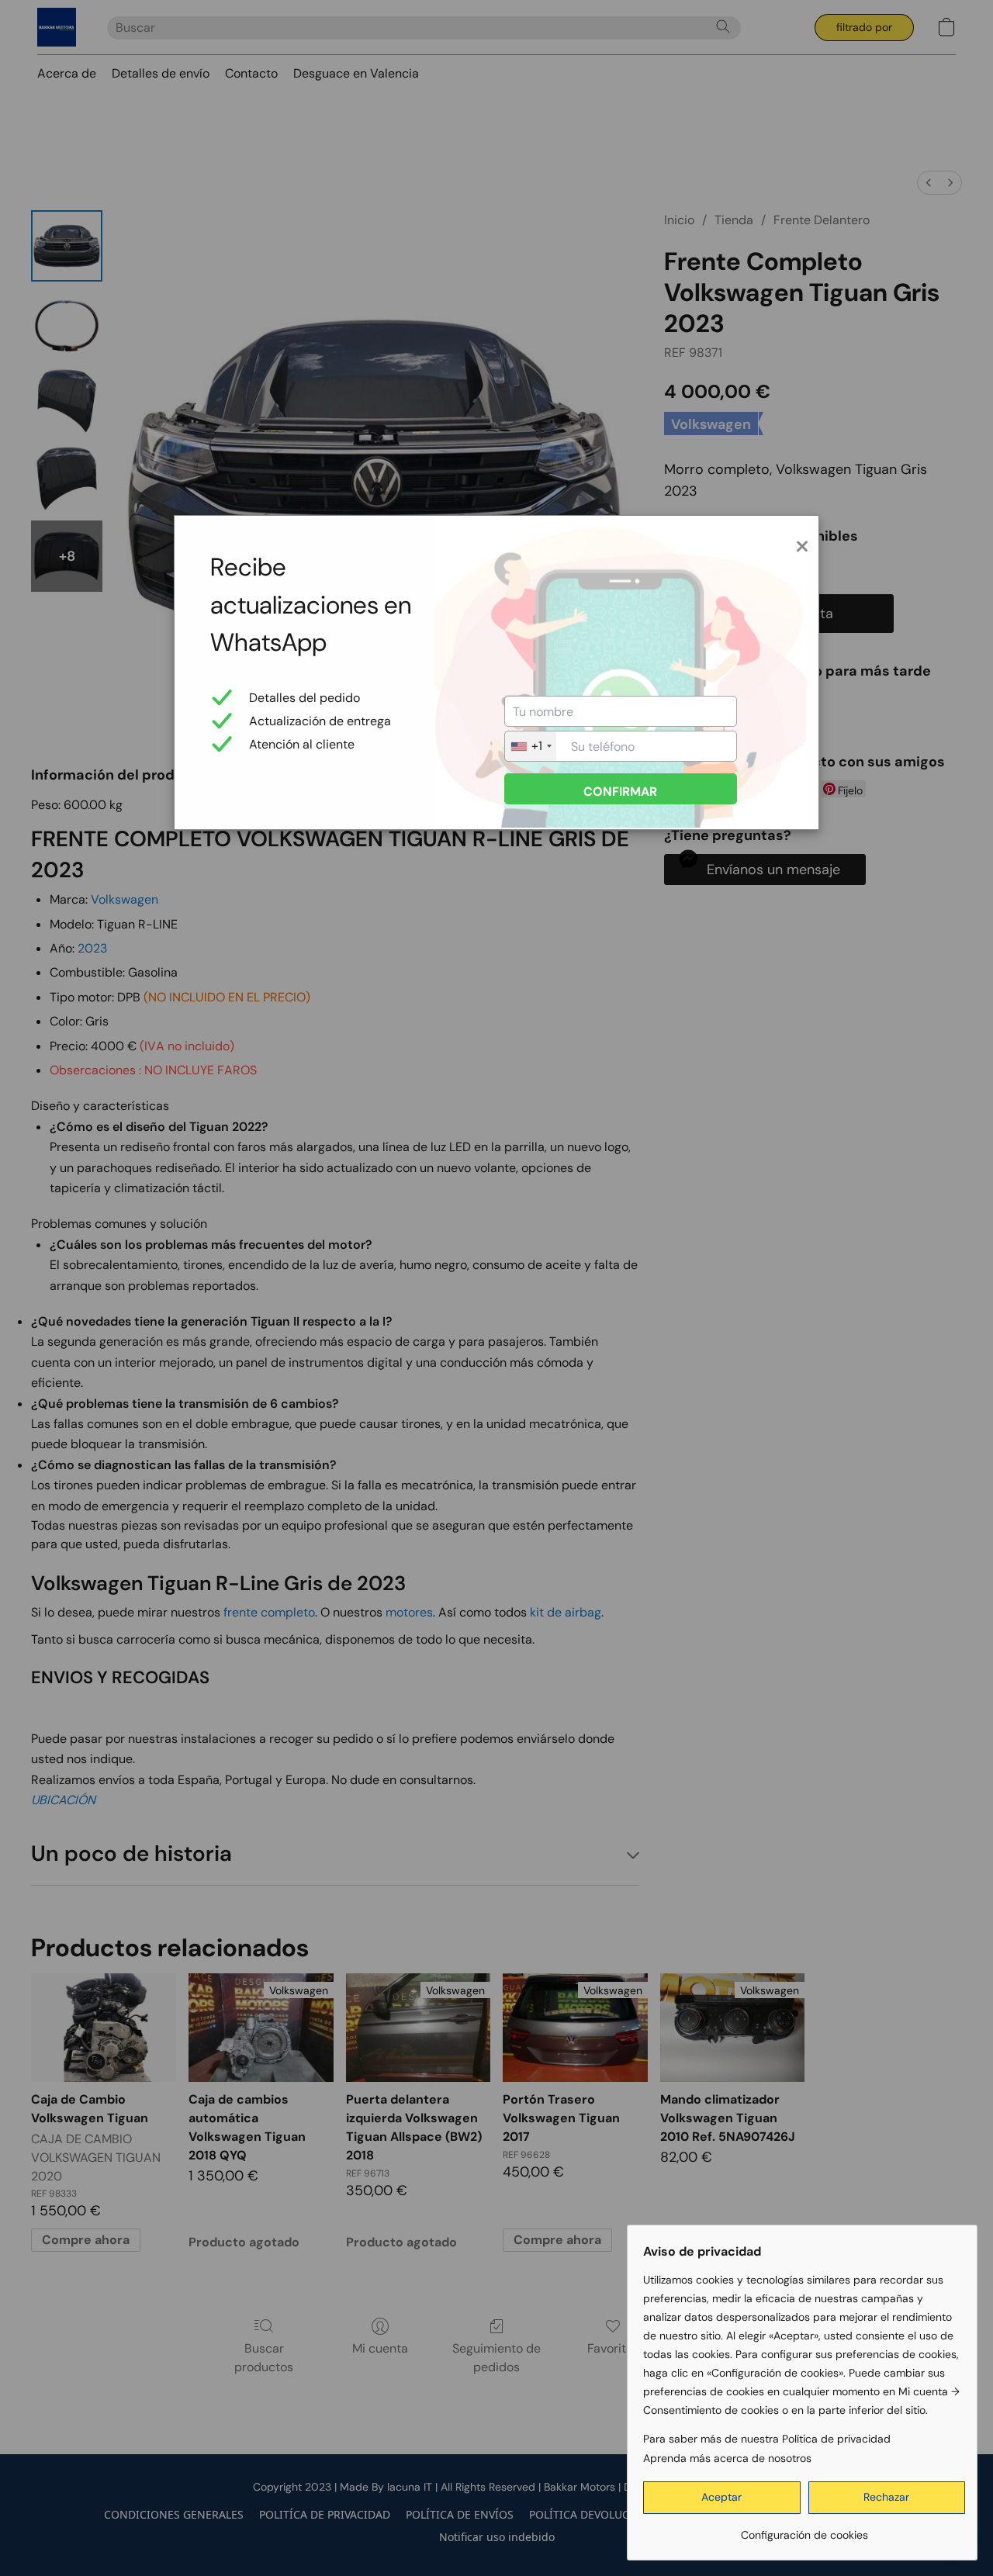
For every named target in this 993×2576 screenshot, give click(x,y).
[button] (722, 2498)
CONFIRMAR (620, 792)
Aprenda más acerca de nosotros (727, 2458)
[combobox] (531, 746)
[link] (804, 2529)
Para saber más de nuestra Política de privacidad (767, 2439)
